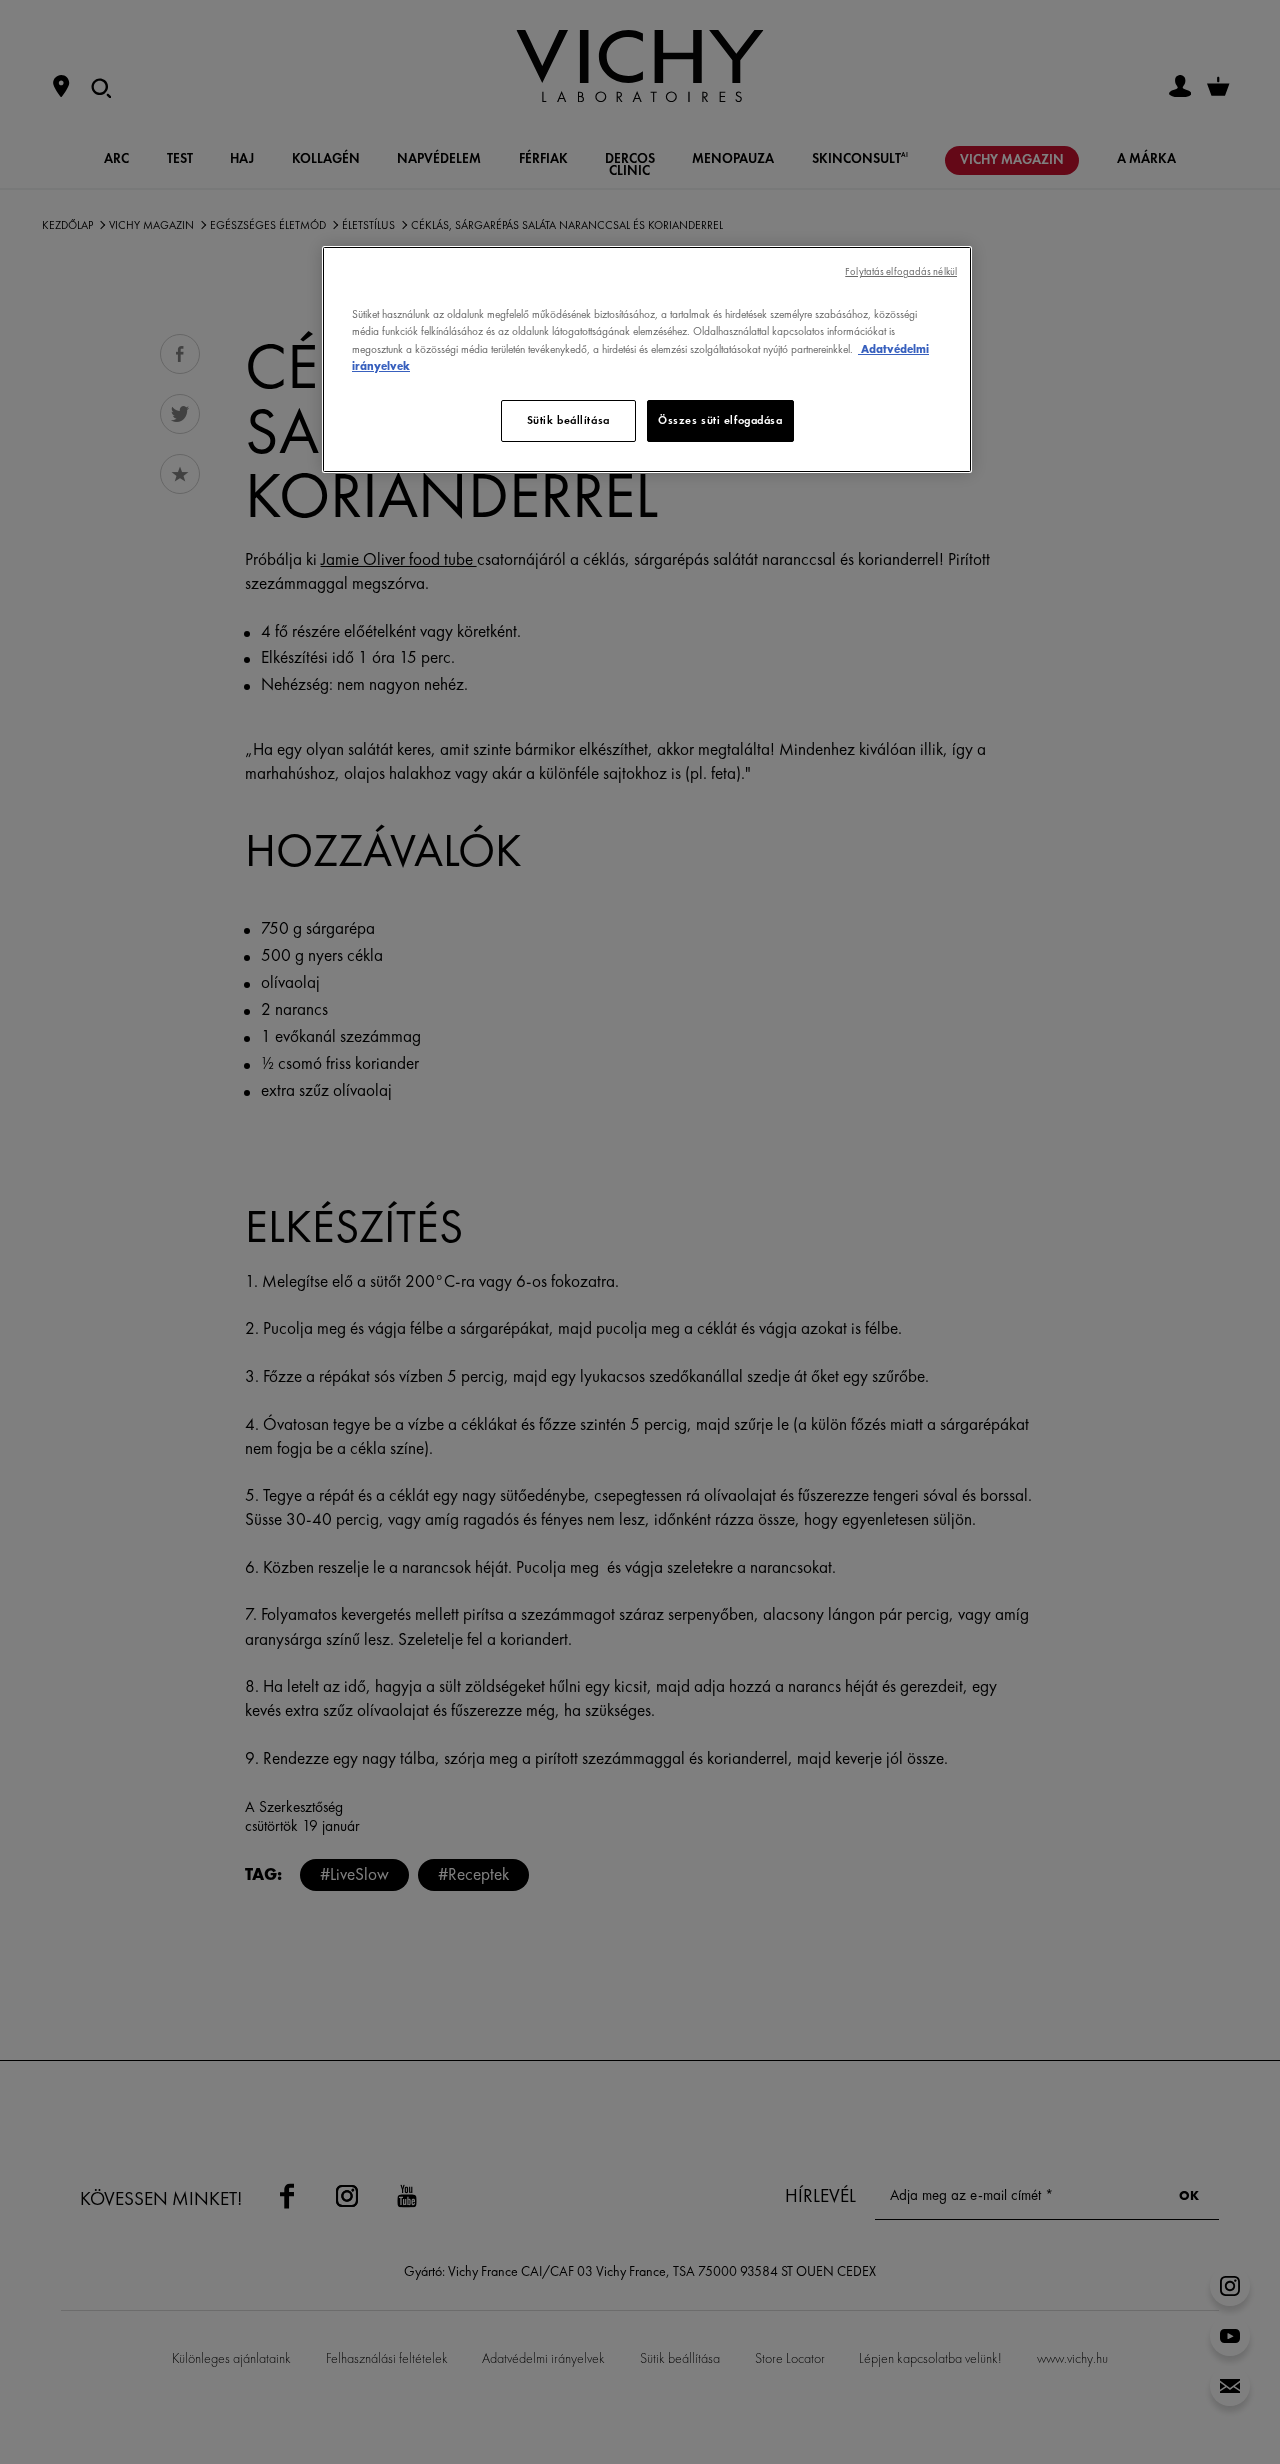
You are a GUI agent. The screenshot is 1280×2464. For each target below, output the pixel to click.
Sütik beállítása (568, 420)
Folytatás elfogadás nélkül (901, 271)
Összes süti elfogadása (720, 420)
